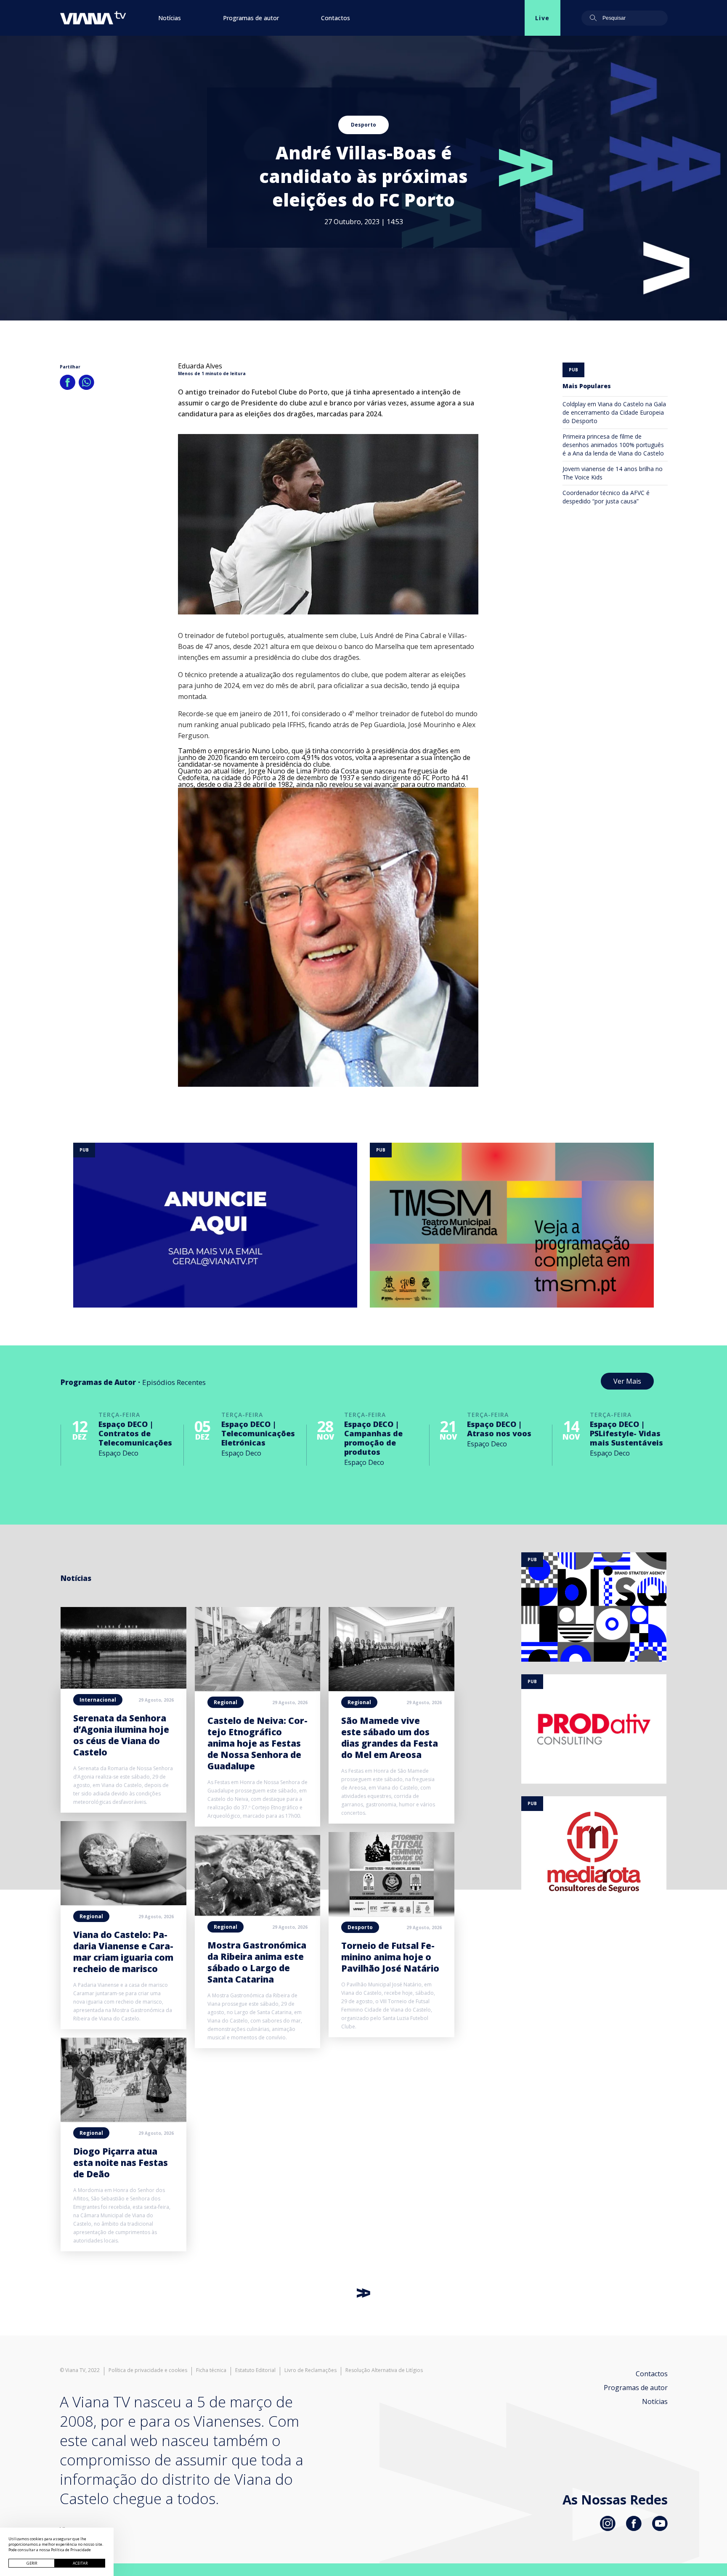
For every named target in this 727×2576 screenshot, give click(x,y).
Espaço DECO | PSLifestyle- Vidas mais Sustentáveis (626, 1433)
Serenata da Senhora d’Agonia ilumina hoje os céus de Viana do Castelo (121, 1735)
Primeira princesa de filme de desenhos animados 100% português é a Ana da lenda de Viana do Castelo (613, 445)
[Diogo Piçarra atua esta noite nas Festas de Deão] (123, 2119)
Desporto (363, 125)
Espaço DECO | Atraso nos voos (499, 1429)
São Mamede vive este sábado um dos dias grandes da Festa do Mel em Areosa (390, 1738)
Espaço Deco (118, 1453)
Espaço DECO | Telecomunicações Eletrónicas (258, 1433)
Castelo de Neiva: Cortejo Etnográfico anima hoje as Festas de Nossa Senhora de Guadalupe (257, 1743)
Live (543, 18)
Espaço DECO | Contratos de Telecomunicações (135, 1433)
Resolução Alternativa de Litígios (384, 2370)
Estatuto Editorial (255, 2370)
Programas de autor (251, 18)
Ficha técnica (211, 2370)
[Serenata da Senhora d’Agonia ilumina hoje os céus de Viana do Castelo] (123, 1686)
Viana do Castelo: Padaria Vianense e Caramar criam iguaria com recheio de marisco (123, 1952)
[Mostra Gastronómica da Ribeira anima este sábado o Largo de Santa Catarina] (258, 1913)
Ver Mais (627, 1381)
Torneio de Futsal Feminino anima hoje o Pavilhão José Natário (390, 1957)
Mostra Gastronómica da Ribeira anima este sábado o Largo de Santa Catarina (257, 1962)
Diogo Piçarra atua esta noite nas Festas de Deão (121, 2163)
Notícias (170, 18)
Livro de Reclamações (310, 2370)
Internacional (98, 1700)
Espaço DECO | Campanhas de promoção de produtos (373, 1438)
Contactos (336, 18)
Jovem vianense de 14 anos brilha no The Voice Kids (613, 473)
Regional (91, 1916)
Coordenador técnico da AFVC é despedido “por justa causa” (606, 497)
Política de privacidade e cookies (148, 2370)
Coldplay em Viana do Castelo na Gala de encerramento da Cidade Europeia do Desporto (614, 412)
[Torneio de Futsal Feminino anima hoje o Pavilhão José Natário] (391, 1914)
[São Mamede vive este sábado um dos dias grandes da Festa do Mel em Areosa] (391, 1689)
